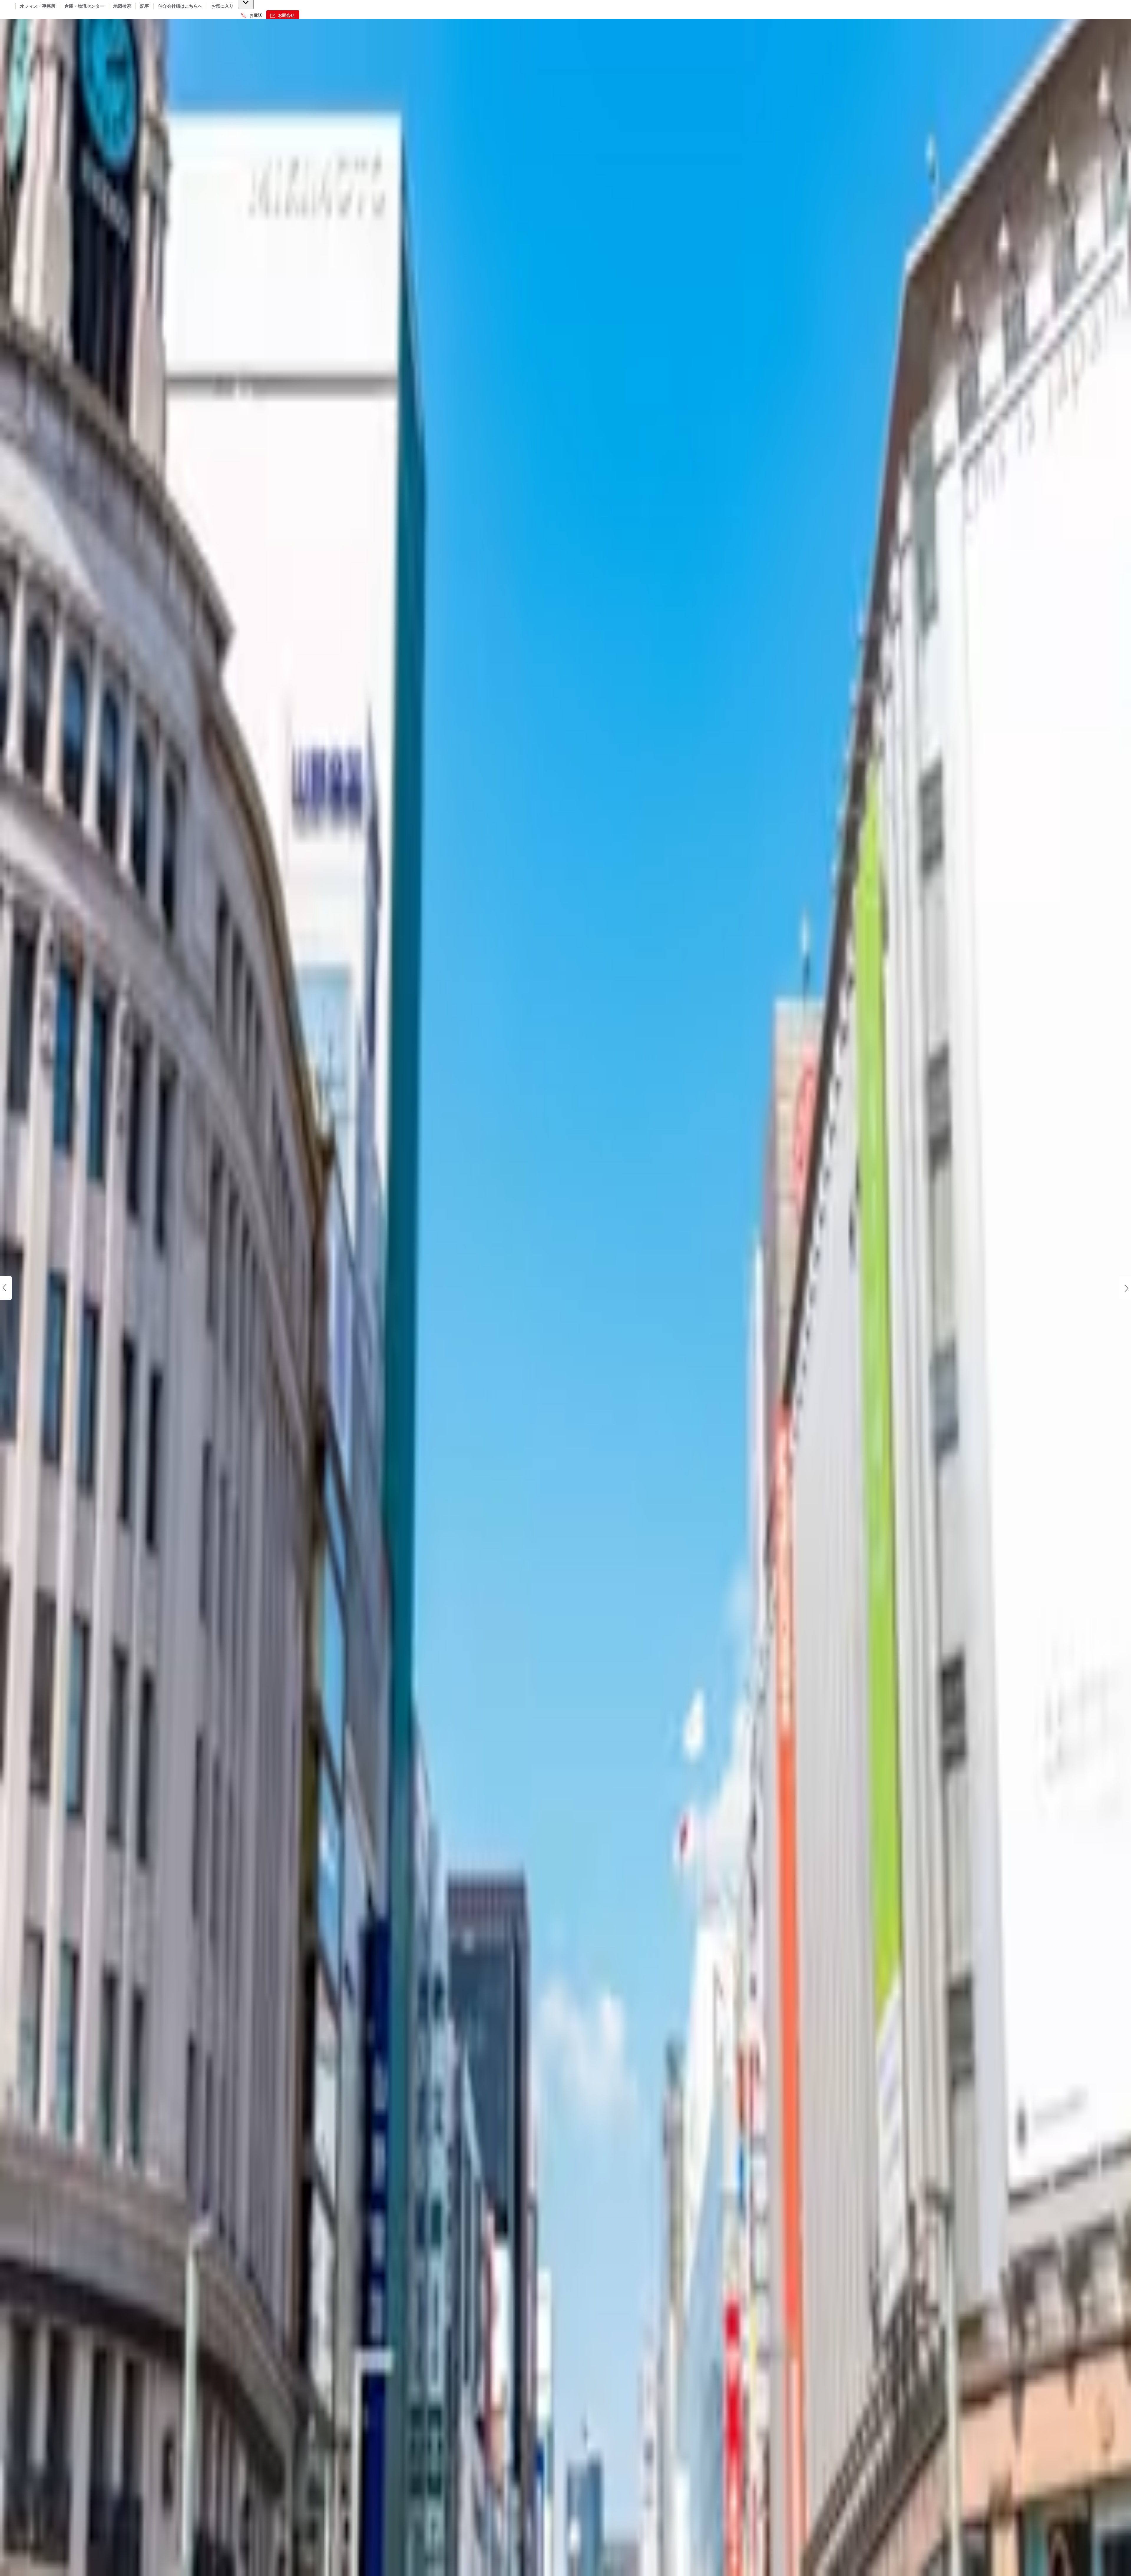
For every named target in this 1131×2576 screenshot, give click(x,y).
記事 (145, 6)
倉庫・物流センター (84, 6)
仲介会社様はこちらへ (180, 6)
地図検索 (122, 6)
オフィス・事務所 (38, 6)
